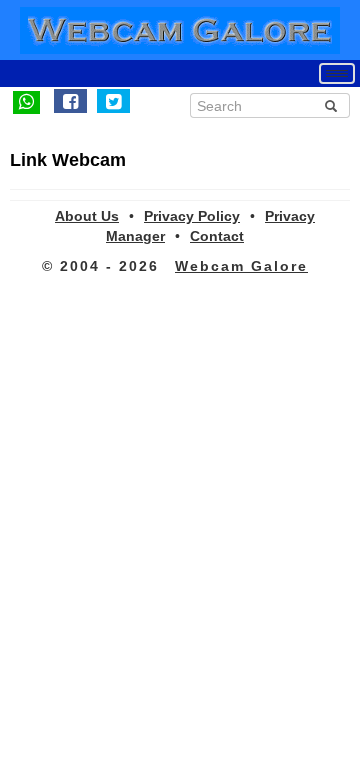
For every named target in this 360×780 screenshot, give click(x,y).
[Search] (331, 106)
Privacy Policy (192, 216)
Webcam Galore (241, 266)
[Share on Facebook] (70, 101)
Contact (217, 236)
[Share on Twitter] (113, 101)
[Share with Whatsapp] (26, 101)
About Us (87, 216)
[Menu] (337, 73)
